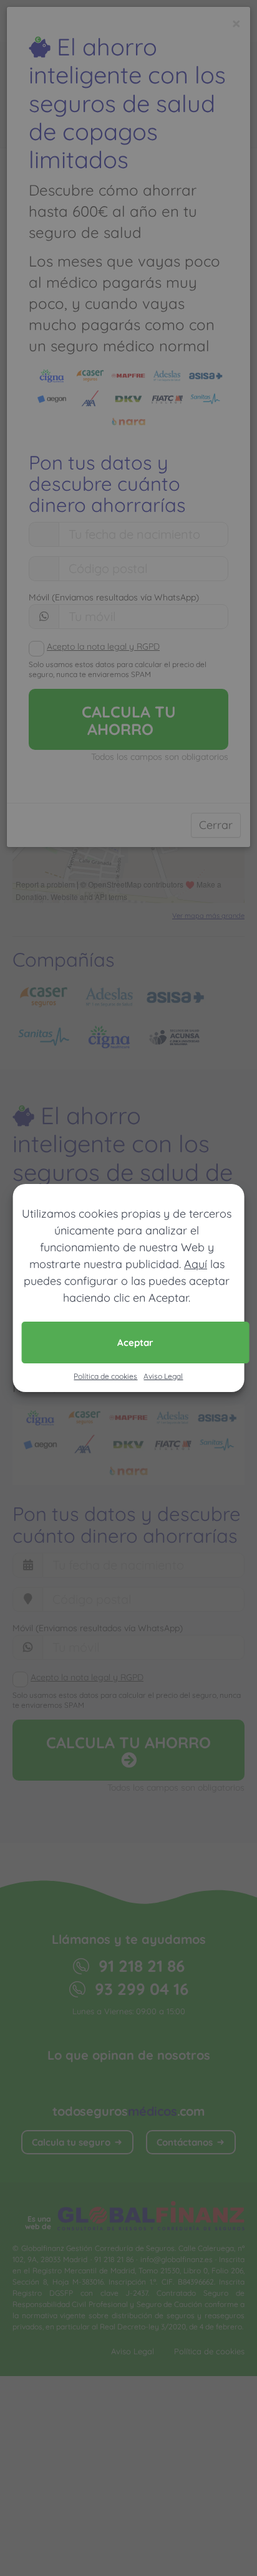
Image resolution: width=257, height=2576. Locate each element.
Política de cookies (105, 1376)
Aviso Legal (163, 1376)
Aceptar (135, 1342)
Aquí (196, 1264)
